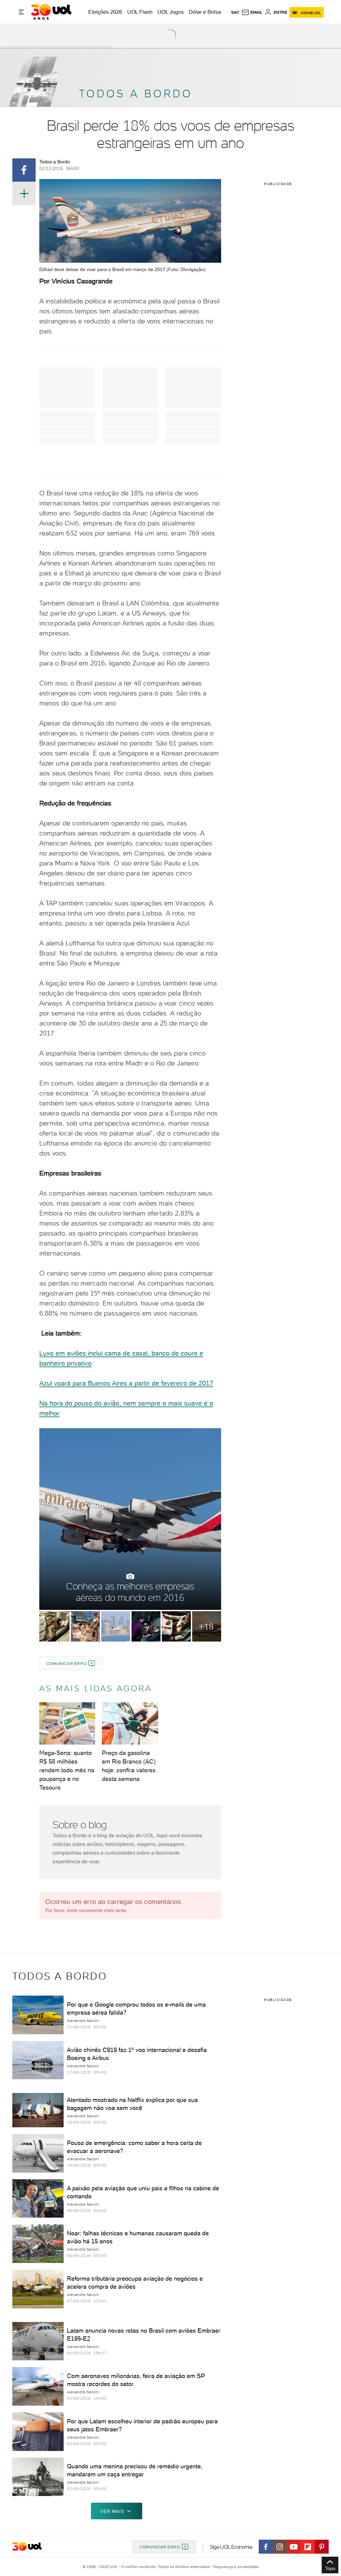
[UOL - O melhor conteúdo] (51, 12)
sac (235, 12)
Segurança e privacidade (235, 2567)
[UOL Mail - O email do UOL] (252, 12)
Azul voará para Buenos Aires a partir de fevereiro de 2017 (126, 1383)
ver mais (112, 2511)
